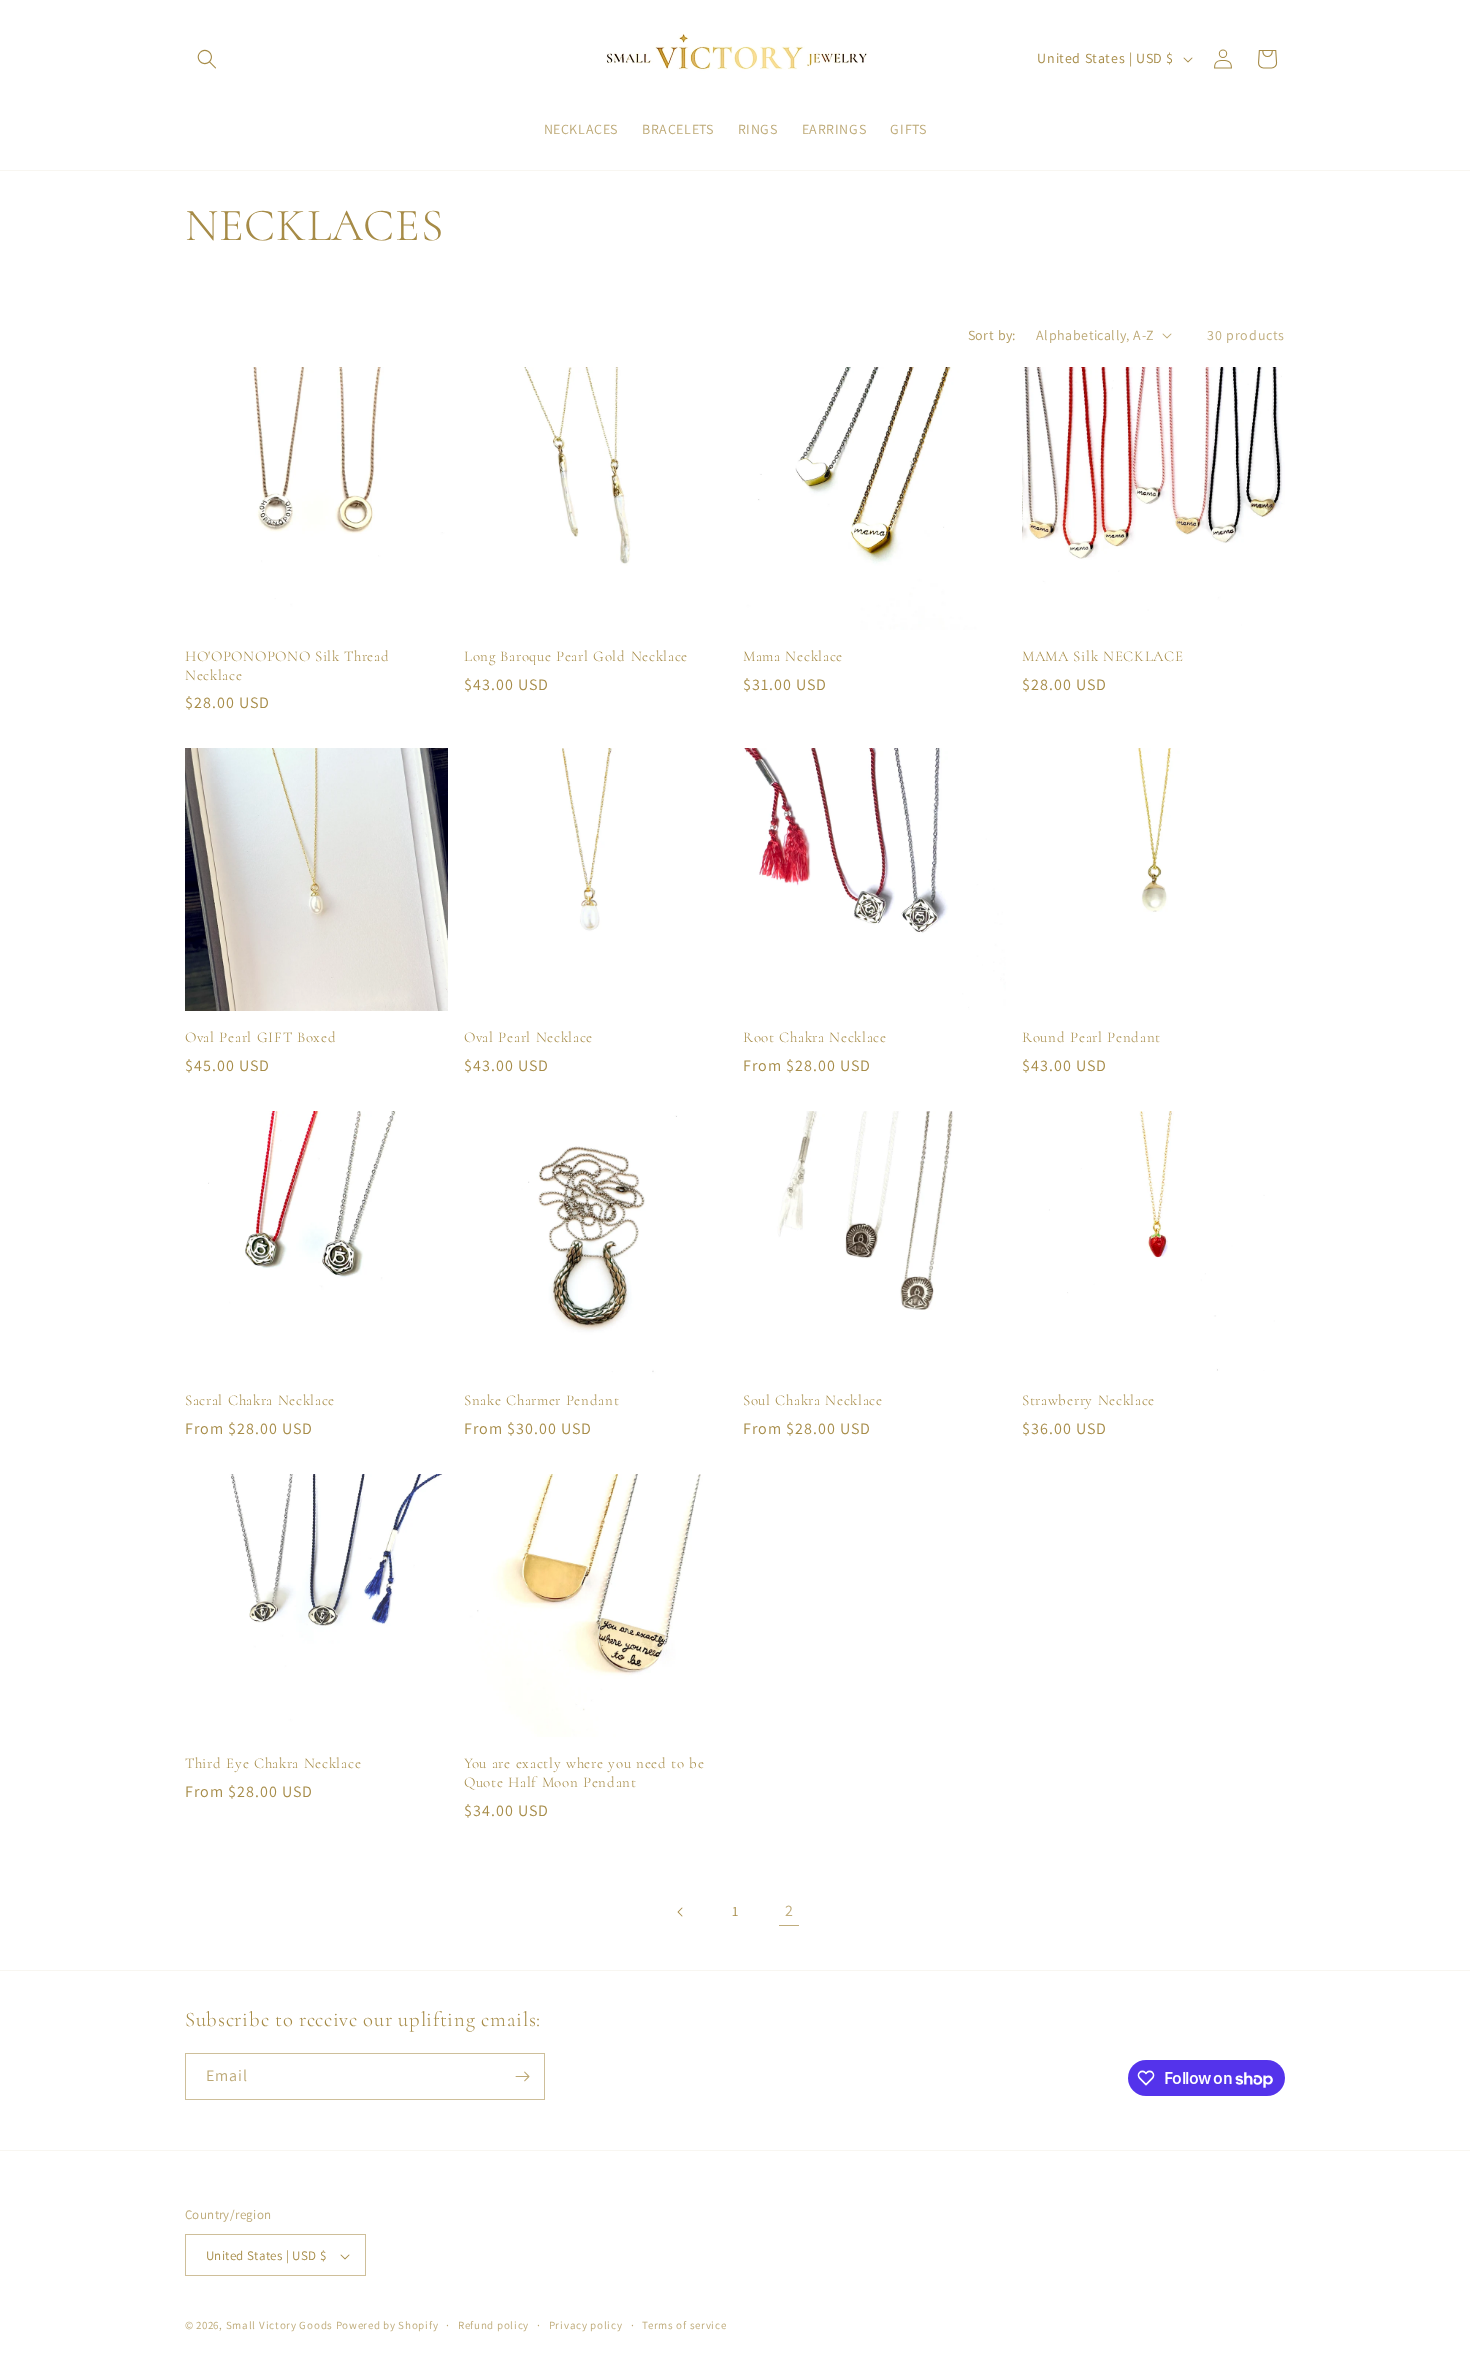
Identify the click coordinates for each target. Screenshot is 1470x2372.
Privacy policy (586, 2325)
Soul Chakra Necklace (813, 1400)
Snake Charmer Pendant (542, 1400)
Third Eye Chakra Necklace (273, 1763)
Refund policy (493, 2325)
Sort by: (992, 335)
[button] (207, 59)
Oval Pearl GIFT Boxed (261, 1037)
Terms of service (684, 2325)
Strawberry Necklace (1088, 1400)
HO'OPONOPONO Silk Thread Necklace (287, 665)
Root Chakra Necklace (815, 1037)
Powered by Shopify (387, 2326)
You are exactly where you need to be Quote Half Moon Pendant (584, 1772)
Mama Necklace (793, 656)
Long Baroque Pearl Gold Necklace (576, 656)
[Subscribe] (522, 2076)
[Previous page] (681, 1912)
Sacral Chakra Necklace (260, 1400)
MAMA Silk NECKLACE (1102, 656)
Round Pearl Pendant (1091, 1037)
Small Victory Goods (279, 2326)
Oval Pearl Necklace (528, 1037)
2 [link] (789, 1910)
